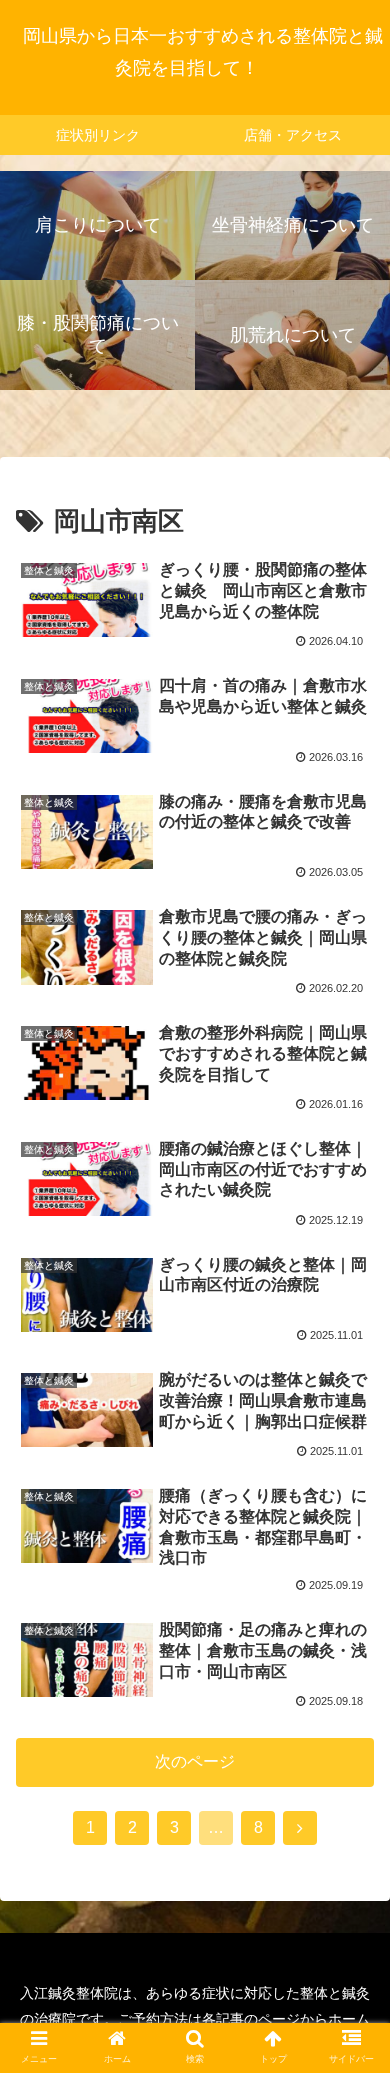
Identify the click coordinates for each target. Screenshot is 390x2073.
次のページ (195, 1761)
